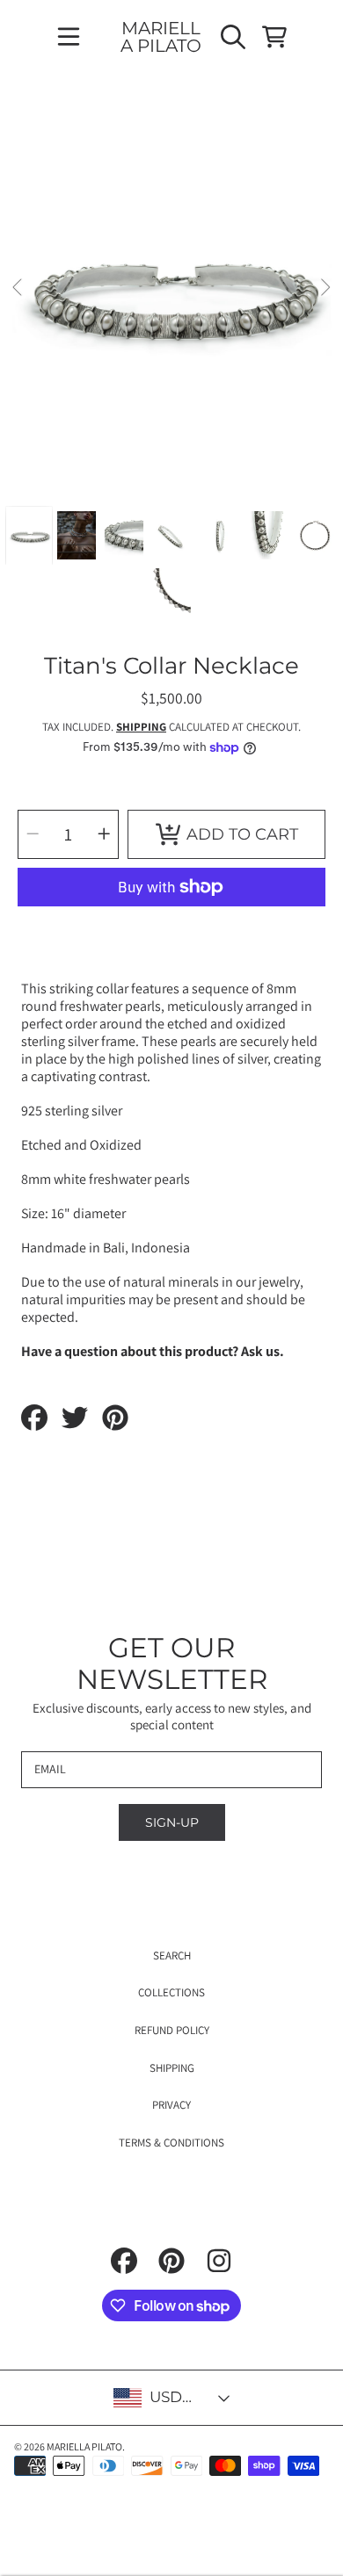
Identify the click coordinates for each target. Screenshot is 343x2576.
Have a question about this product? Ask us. (153, 1351)
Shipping (141, 727)
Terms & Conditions (171, 2143)
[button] (69, 37)
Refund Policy (172, 2030)
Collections (171, 1992)
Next (325, 288)
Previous (18, 288)
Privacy (171, 2105)
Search (172, 1955)
